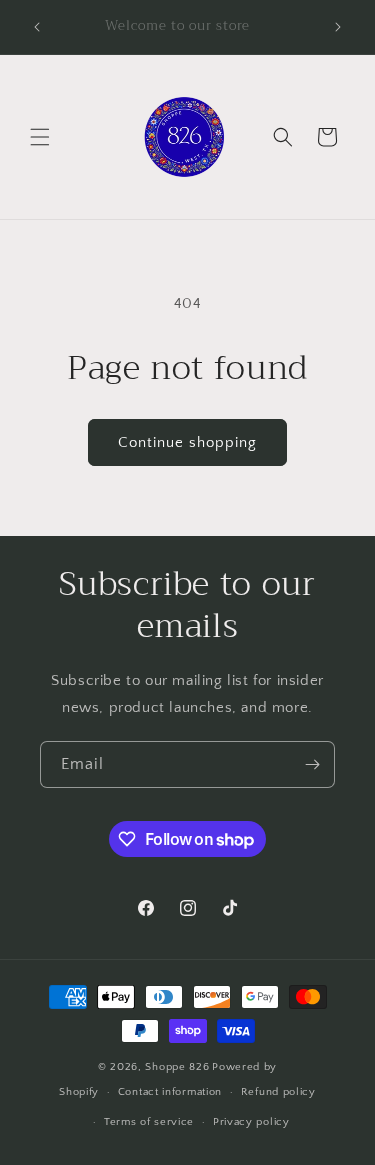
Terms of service (149, 1122)
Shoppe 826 (177, 1067)
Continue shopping (187, 442)
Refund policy (278, 1092)
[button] (40, 137)
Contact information (170, 1092)
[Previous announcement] (37, 27)
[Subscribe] (312, 764)
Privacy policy (251, 1122)
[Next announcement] (338, 27)
